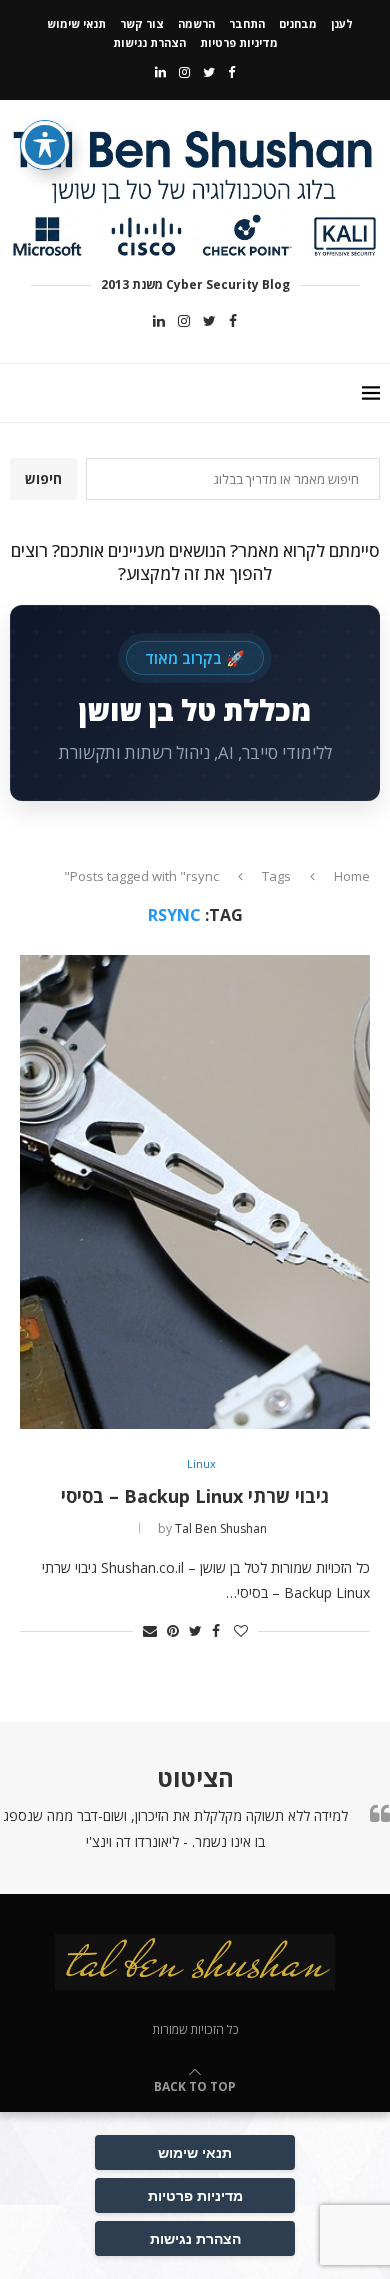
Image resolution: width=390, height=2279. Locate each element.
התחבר (247, 23)
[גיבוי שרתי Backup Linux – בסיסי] (195, 1192)
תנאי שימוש (76, 23)
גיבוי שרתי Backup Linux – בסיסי (195, 1496)
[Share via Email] (150, 1630)
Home (352, 876)
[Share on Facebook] (216, 1630)
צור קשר (142, 23)
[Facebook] (231, 72)
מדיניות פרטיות (239, 42)
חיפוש (43, 478)
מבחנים (298, 23)
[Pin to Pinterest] (173, 1630)
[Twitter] (209, 72)
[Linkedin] (160, 72)
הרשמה (196, 23)
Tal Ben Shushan (221, 1528)
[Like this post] (241, 1630)
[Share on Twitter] (195, 1630)
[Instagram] (184, 72)
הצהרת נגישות (149, 42)
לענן (342, 23)
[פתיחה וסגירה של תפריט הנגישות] (45, 145)
